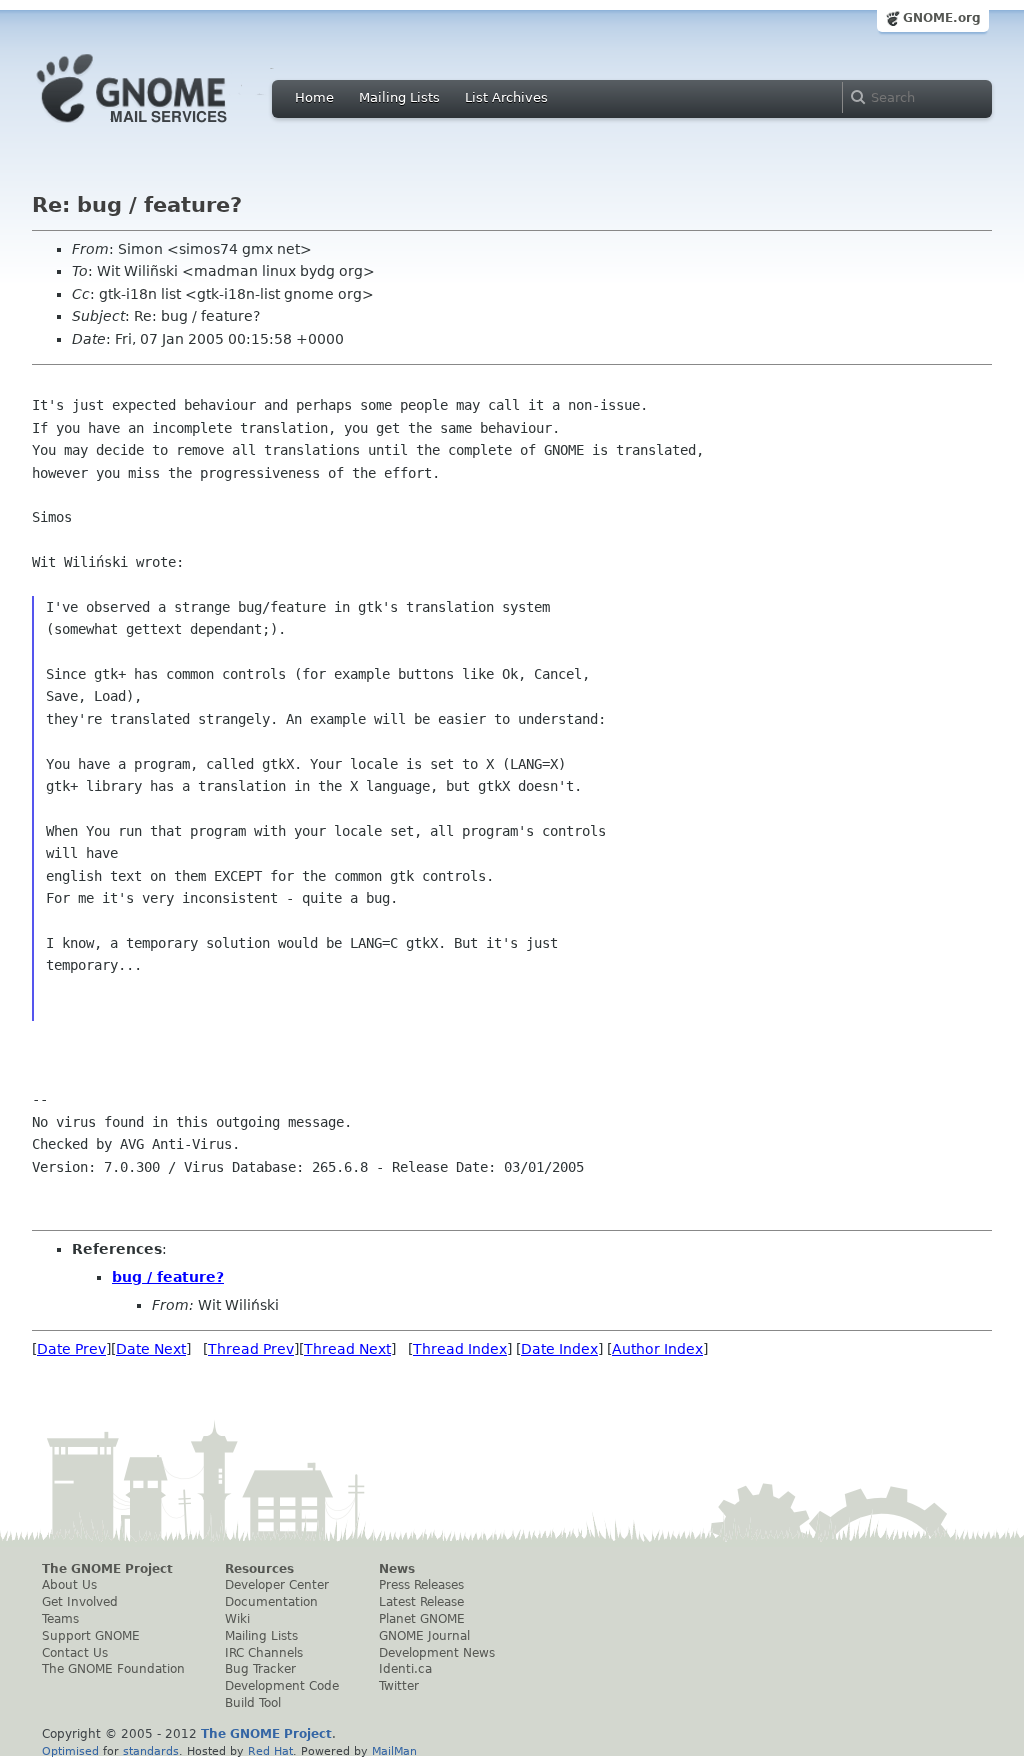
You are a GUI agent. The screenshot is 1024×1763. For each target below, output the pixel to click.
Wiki (237, 1619)
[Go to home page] (162, 128)
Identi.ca (405, 1669)
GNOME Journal (424, 1636)
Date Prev (71, 1349)
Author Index (657, 1349)
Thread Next (347, 1349)
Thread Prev (251, 1349)
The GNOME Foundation (113, 1669)
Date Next (151, 1349)
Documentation (271, 1602)
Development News (437, 1653)
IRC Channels (264, 1653)
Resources (259, 1569)
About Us (69, 1585)
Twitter (399, 1686)
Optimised (70, 1751)
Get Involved (80, 1602)
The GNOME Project (107, 1569)
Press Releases (421, 1585)
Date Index (559, 1349)
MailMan (394, 1751)
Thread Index (460, 1349)
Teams (60, 1619)
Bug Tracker (260, 1669)
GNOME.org (942, 18)
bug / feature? (168, 1277)
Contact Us (75, 1653)
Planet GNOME (422, 1619)
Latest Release (421, 1602)
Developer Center (277, 1585)
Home (314, 97)
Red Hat (270, 1751)
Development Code (282, 1686)
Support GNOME (91, 1636)
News (397, 1569)
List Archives (506, 97)
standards (151, 1751)
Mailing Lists (399, 97)
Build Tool (253, 1703)
